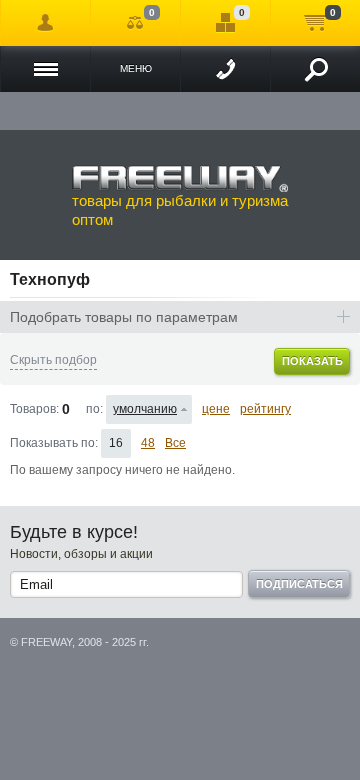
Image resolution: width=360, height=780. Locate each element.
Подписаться (299, 584)
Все (175, 443)
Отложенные (225, 23)
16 (116, 443)
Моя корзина (315, 23)
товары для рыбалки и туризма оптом (180, 210)
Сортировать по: (94, 409)
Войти (45, 23)
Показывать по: (54, 443)
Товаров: (34, 409)
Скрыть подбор (53, 360)
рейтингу (265, 409)
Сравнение (135, 23)
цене (216, 409)
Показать (312, 361)
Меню (136, 68)
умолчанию (145, 409)
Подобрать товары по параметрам (124, 317)
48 (148, 443)
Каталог (45, 69)
